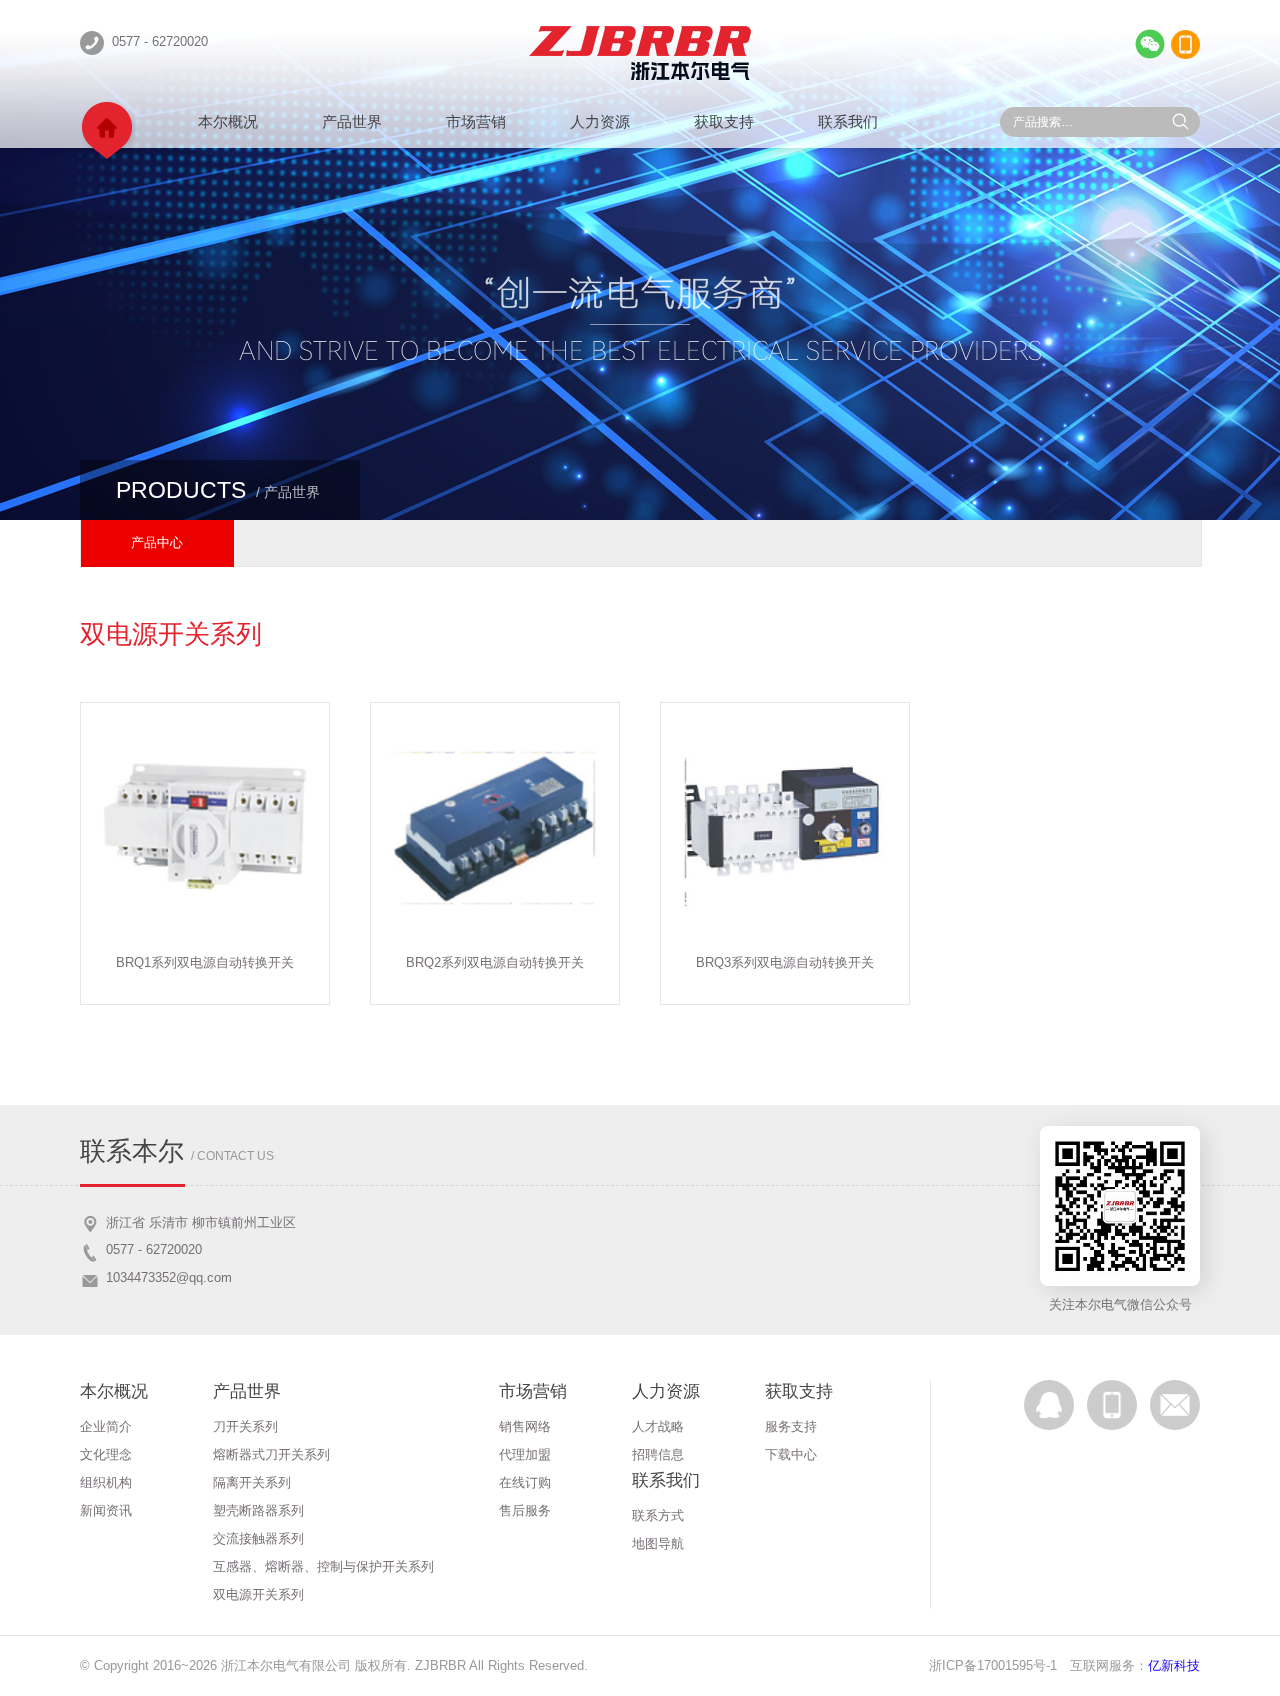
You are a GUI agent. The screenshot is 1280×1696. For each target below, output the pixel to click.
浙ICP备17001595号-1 (993, 1665)
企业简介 (106, 1426)
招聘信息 (658, 1454)
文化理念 (106, 1454)
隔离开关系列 (252, 1482)
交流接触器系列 (258, 1538)
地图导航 (658, 1543)
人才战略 (658, 1426)
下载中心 (791, 1454)
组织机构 (106, 1482)
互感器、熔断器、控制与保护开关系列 (323, 1566)
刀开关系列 (245, 1426)
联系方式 (658, 1515)
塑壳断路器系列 (258, 1510)
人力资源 (600, 121)
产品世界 (352, 121)
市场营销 (476, 121)
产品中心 (157, 542)
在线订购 (525, 1482)
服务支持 (791, 1426)
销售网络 (525, 1426)
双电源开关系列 (258, 1594)
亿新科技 (1174, 1665)
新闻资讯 (106, 1510)
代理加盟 (525, 1454)
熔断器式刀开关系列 (271, 1454)
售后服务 (525, 1510)
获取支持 (724, 121)
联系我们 (848, 121)
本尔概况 (228, 121)
